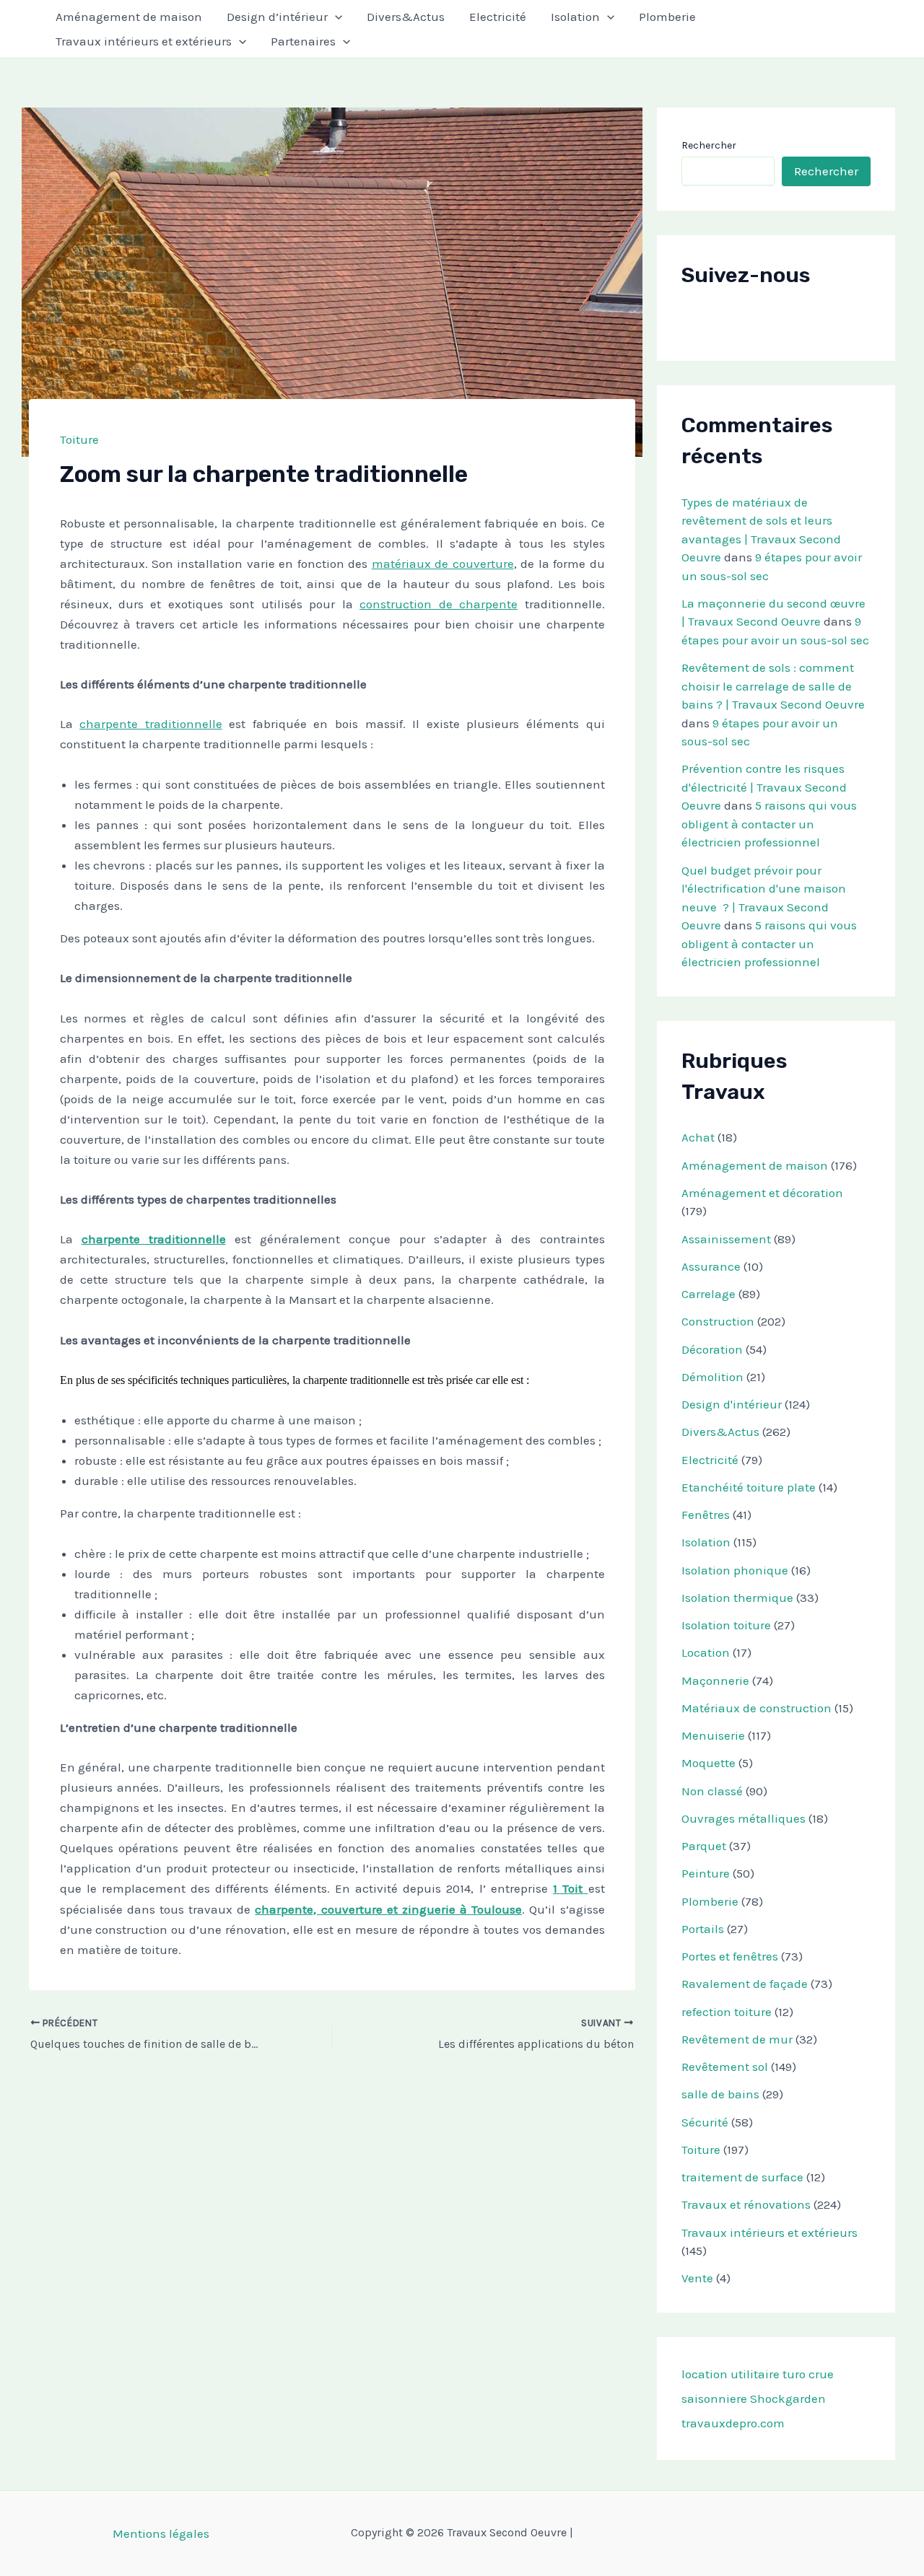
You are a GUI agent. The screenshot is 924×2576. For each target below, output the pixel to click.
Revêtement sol (725, 2067)
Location (706, 1652)
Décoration (712, 1349)
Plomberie (667, 17)
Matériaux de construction (757, 1708)
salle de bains (720, 2094)
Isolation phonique (735, 1570)
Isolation (575, 17)
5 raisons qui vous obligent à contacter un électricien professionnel (769, 824)
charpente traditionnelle (151, 724)
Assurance (711, 1266)
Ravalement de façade (745, 1984)
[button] (335, 17)
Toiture (79, 439)
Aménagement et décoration (762, 1193)
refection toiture (727, 2012)
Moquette (709, 1763)
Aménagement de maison (129, 17)
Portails (703, 1929)
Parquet (704, 1846)
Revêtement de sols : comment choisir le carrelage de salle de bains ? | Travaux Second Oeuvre (773, 686)
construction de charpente (439, 604)
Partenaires (303, 41)
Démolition (712, 1377)
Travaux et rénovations (746, 2204)
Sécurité (705, 2122)
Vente (697, 2278)
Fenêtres (706, 1515)
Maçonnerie (715, 1681)
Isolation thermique (737, 1598)
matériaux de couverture (443, 564)
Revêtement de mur (737, 2039)
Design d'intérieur (732, 1404)
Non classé (712, 1791)
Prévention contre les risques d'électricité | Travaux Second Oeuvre (764, 787)
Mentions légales (161, 2533)
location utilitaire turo (744, 2374)
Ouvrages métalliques (744, 1818)
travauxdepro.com (733, 2423)
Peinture (706, 1873)
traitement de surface (742, 2177)
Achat (698, 1137)
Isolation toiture (726, 1625)
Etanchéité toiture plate (749, 1487)
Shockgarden (788, 2398)
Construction (718, 1321)
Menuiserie (713, 1735)
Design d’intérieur (277, 17)
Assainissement (726, 1239)
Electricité (498, 17)
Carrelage (709, 1294)
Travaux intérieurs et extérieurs (144, 41)
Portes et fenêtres (730, 1956)
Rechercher (709, 145)
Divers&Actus (406, 17)
